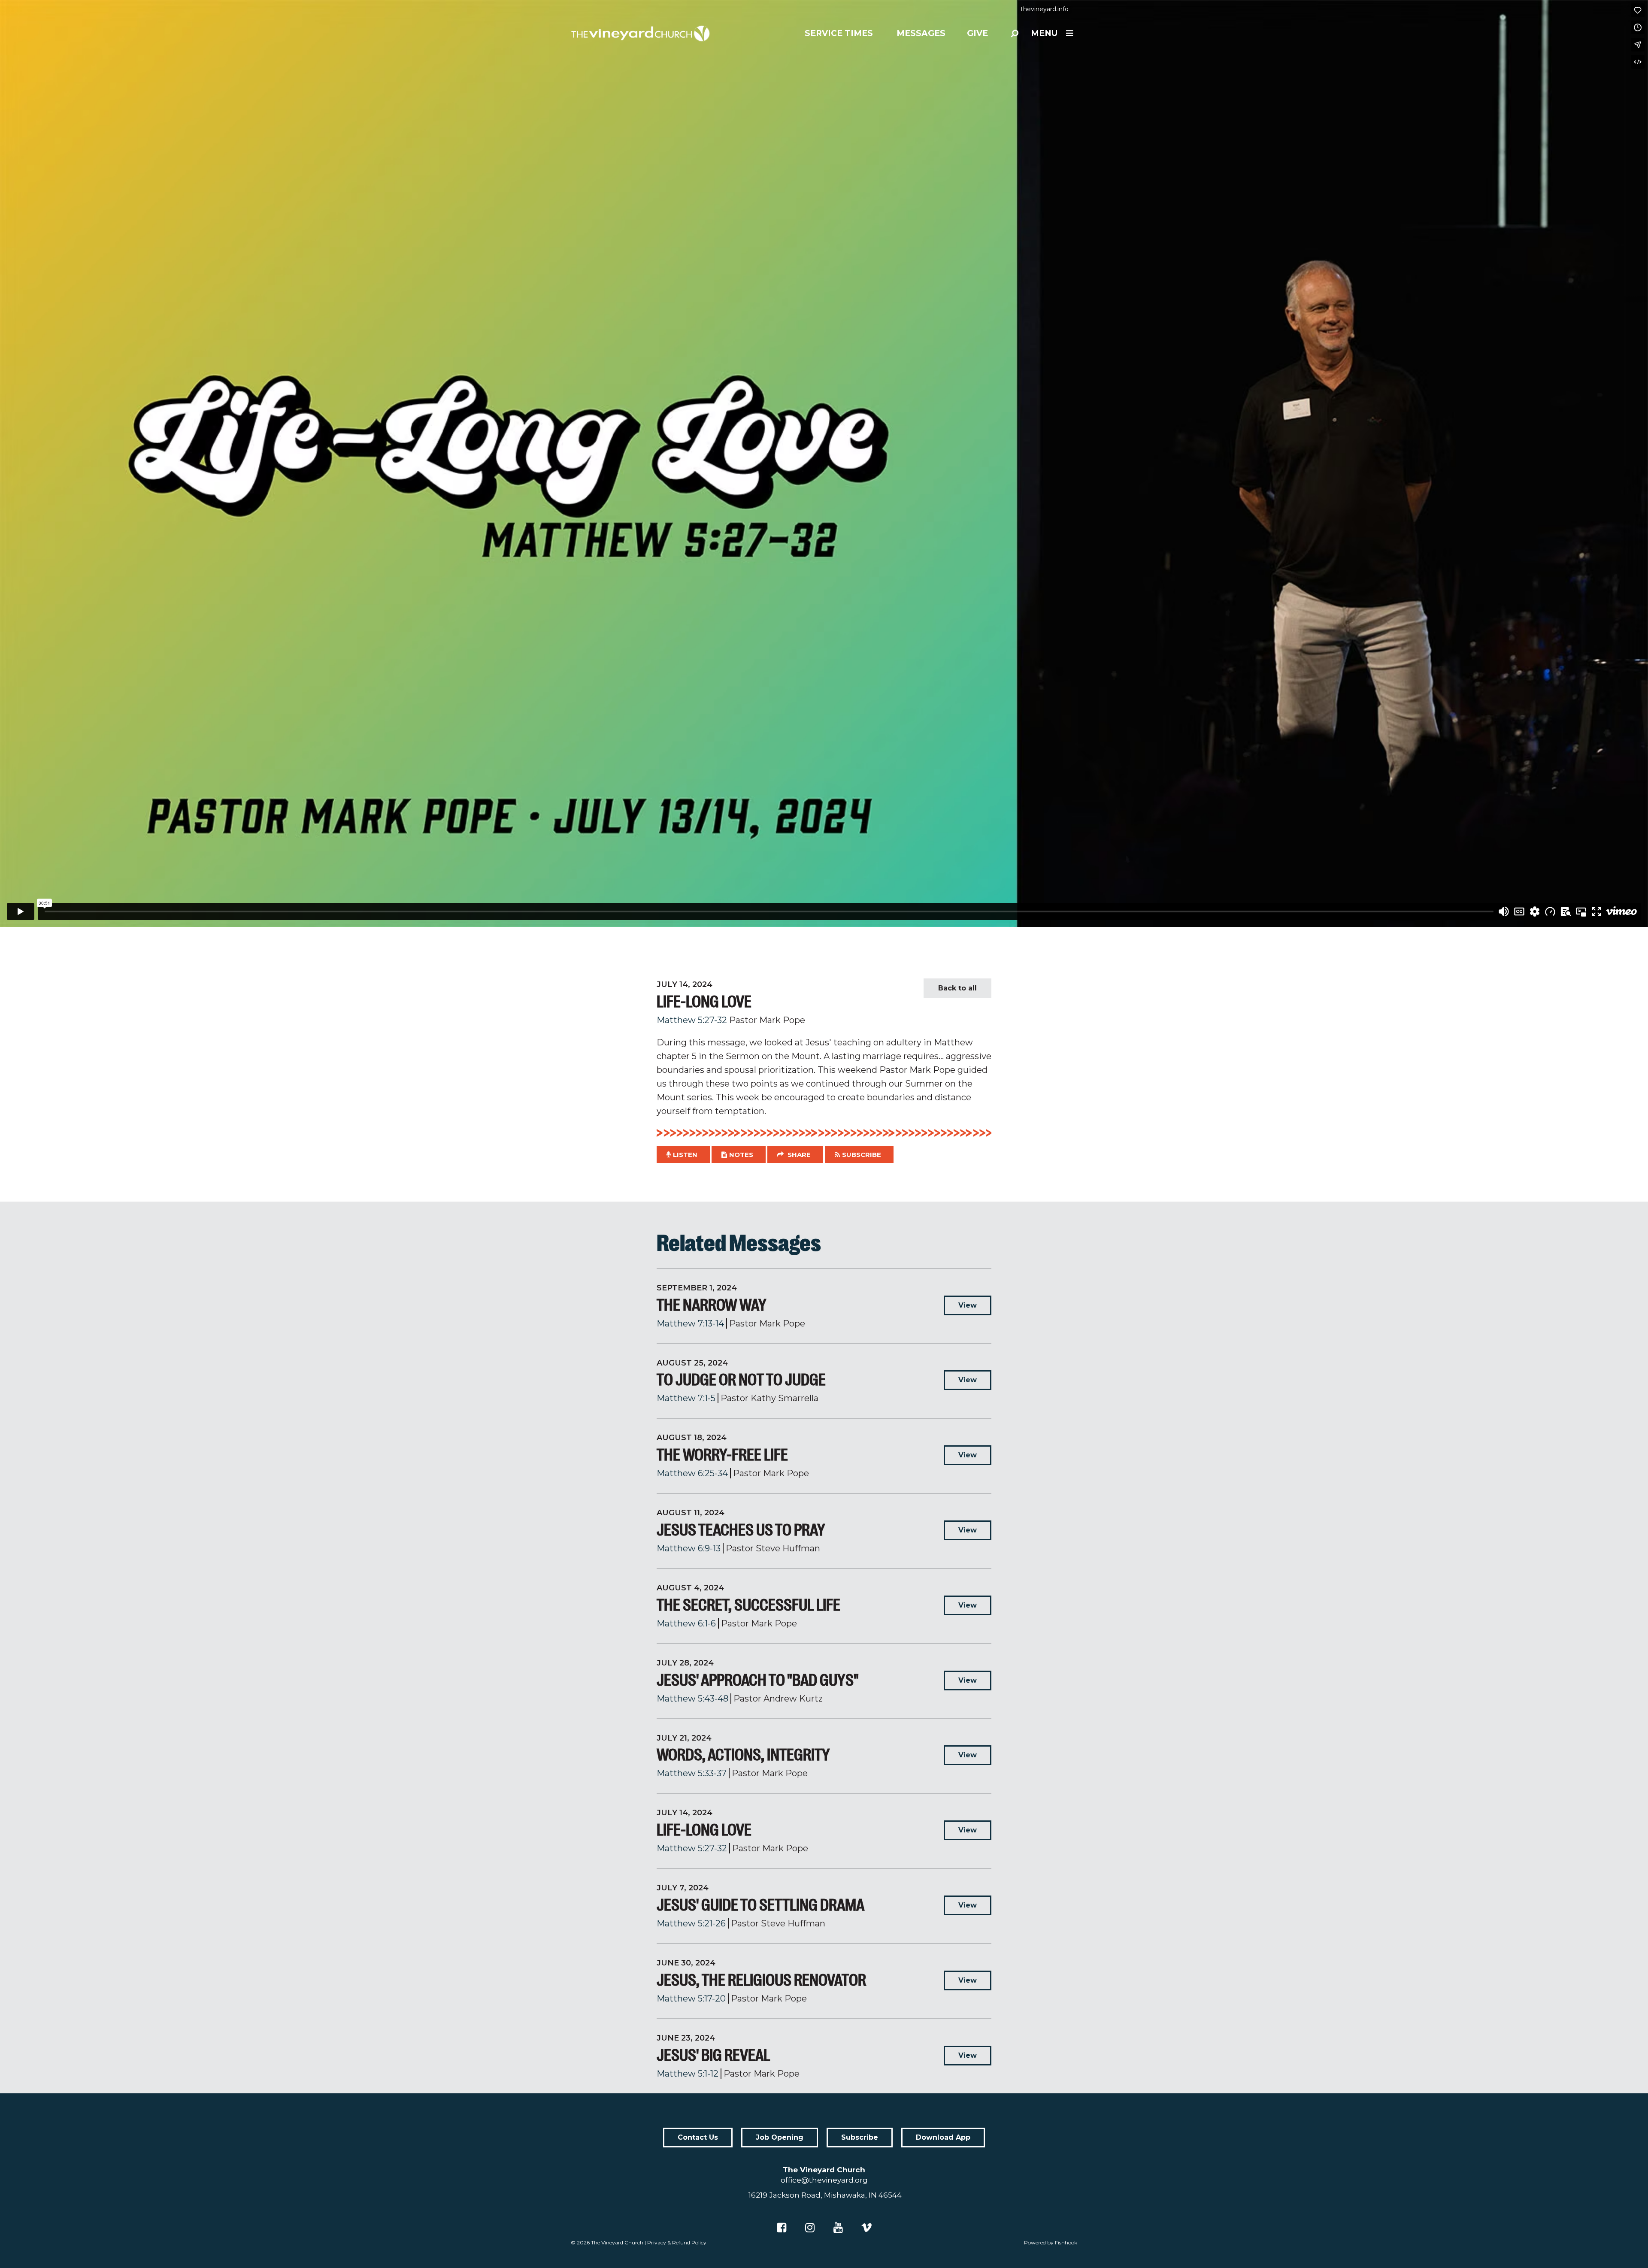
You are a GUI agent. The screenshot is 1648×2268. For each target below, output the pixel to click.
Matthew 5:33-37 (692, 1773)
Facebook (782, 2228)
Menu (1044, 33)
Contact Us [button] (698, 2137)
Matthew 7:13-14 (690, 1323)
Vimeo (866, 2228)
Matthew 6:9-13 (689, 1548)
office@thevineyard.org (824, 2180)
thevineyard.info (1045, 9)
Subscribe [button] (862, 1155)
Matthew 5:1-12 (688, 2074)
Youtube (838, 2228)
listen (685, 1155)
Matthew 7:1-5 (686, 1398)
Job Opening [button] (780, 2137)
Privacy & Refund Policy (677, 2242)
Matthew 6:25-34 (692, 1473)
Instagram (810, 2228)
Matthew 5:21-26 (691, 1923)
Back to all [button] (957, 988)
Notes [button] (741, 1155)
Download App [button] (943, 2137)
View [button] (968, 1305)
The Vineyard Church (617, 2242)
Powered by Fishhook (1051, 2242)
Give (977, 33)
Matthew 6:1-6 (686, 1623)
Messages (921, 33)
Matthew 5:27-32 (692, 1020)
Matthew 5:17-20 (691, 1999)
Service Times (839, 33)
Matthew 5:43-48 (692, 1699)
